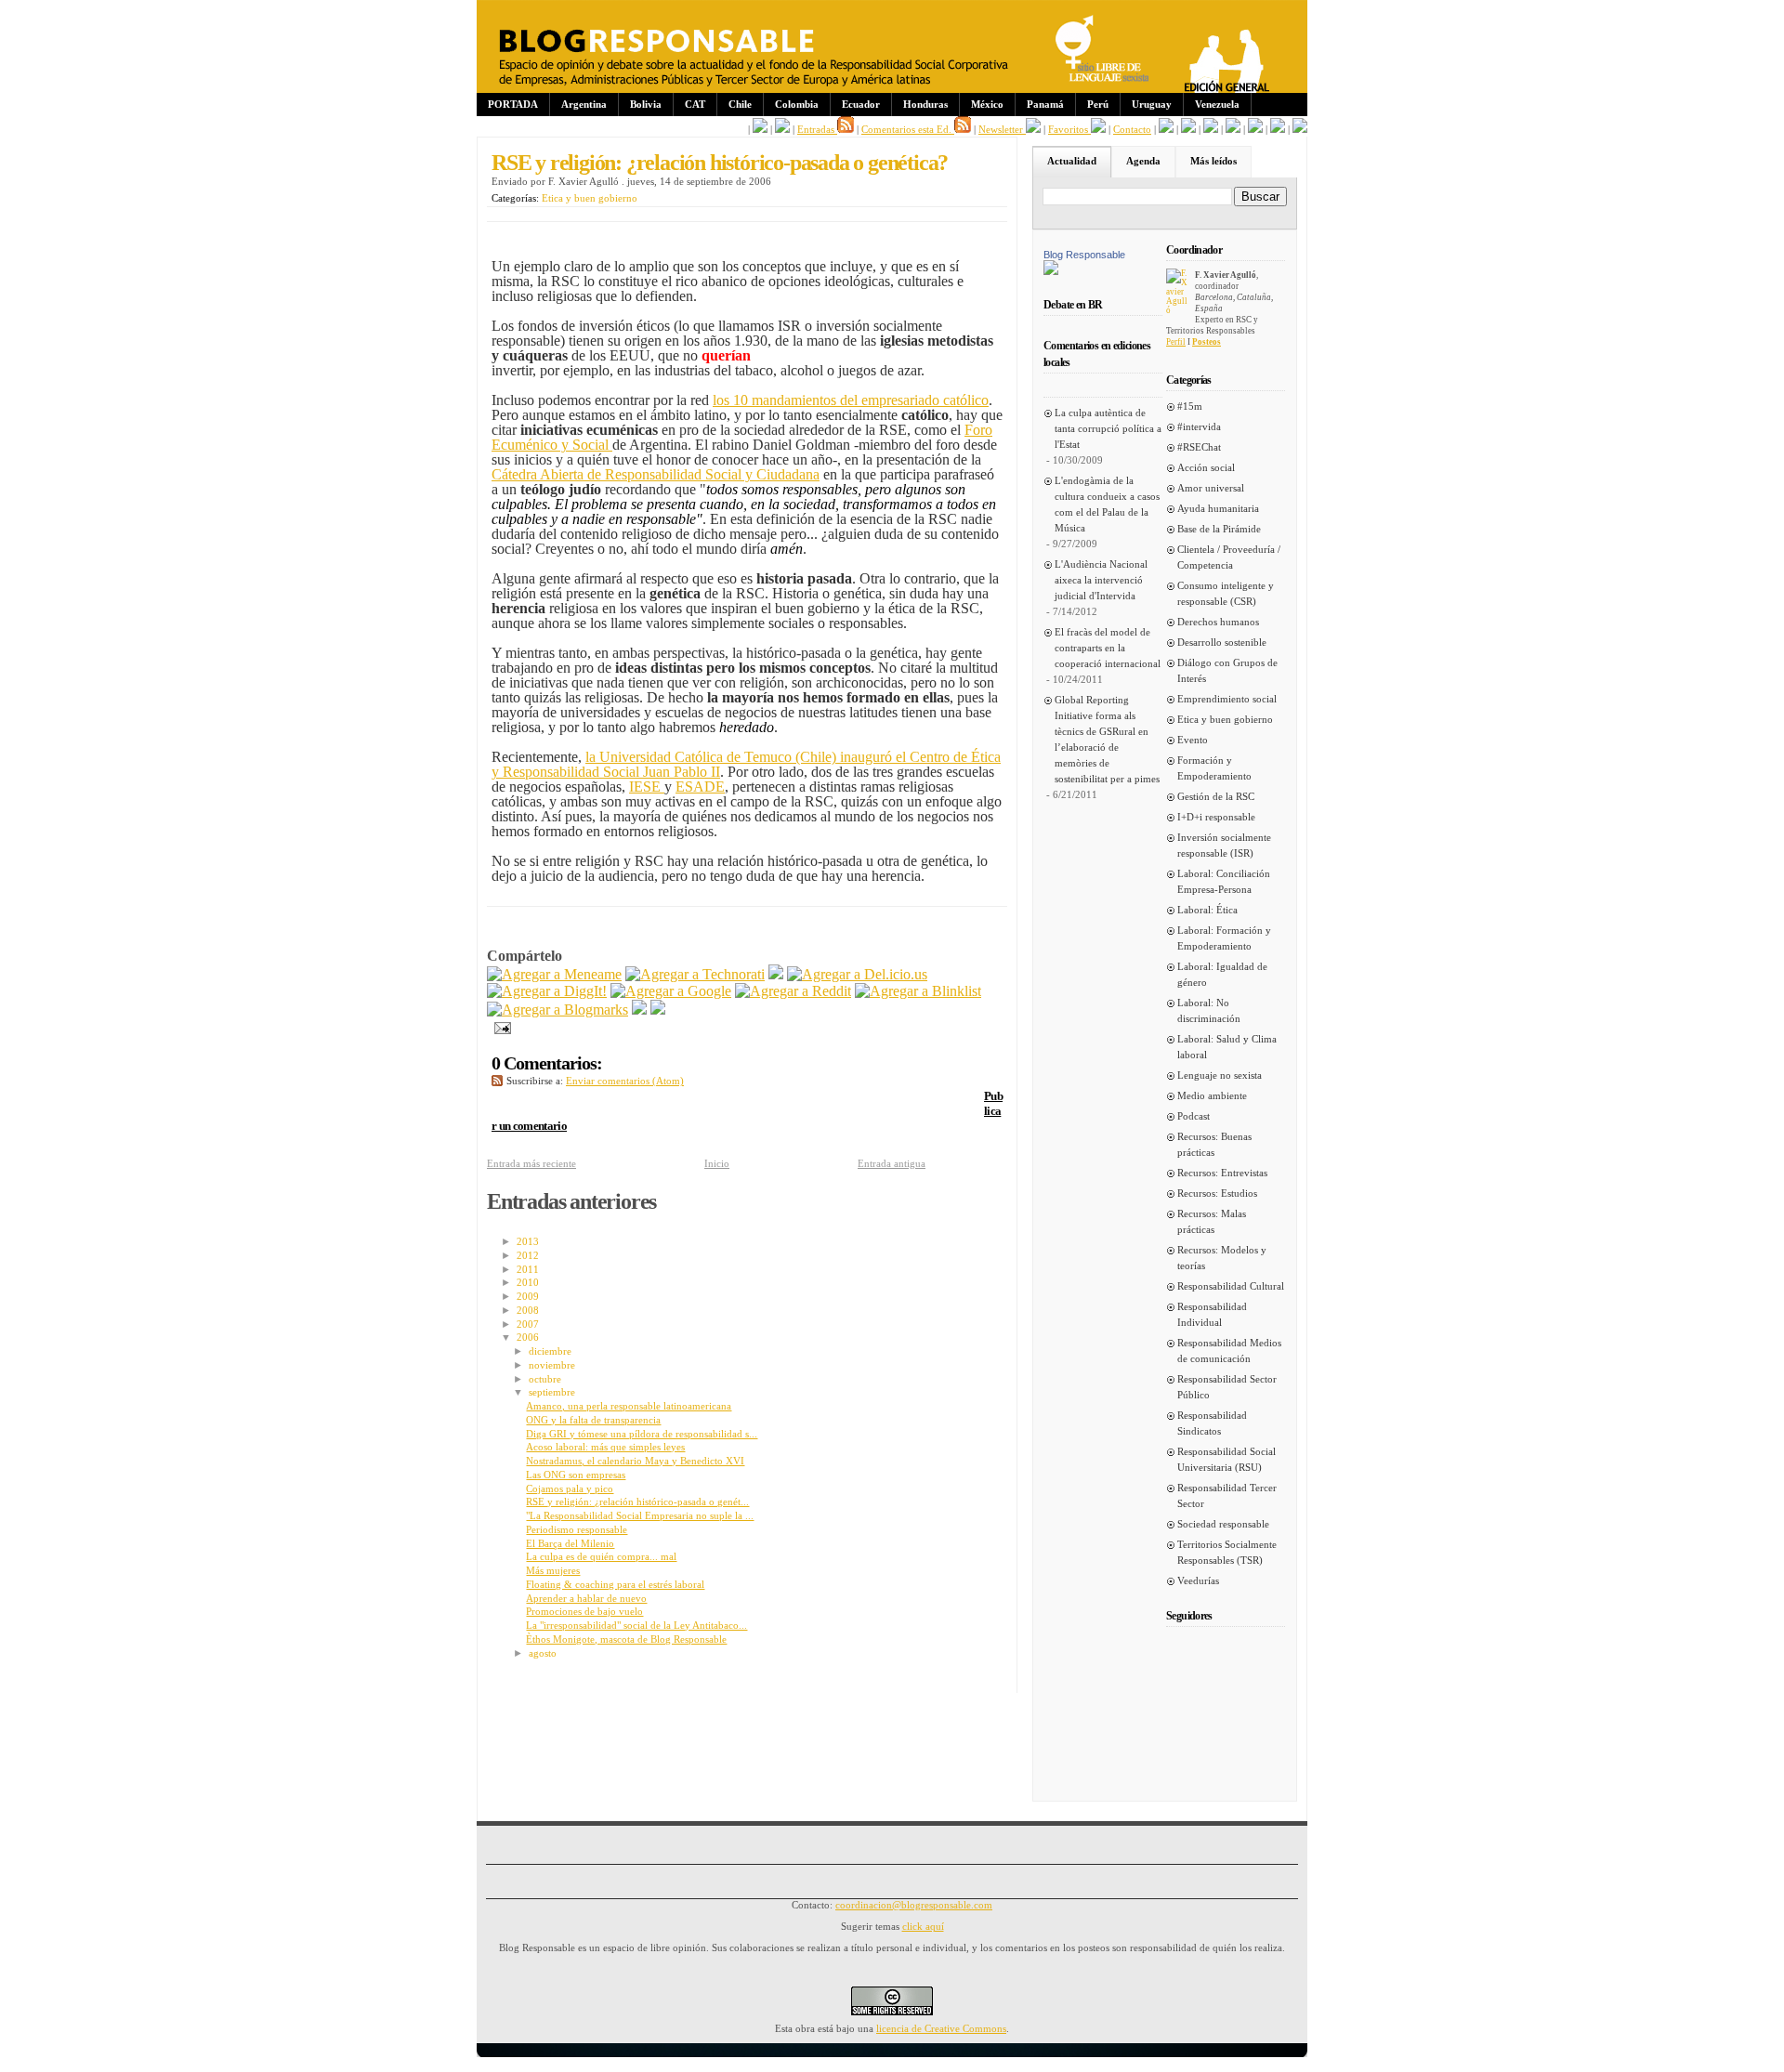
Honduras (925, 104)
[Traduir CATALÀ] (1278, 129)
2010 (528, 1282)
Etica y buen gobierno (590, 198)
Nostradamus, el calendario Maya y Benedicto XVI (635, 1461)
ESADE (700, 787)
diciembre (550, 1351)
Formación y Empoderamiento (1214, 768)
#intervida (1199, 426)
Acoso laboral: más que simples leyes (605, 1447)
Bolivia (646, 104)
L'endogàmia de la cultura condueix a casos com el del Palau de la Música (1107, 504)
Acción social (1206, 467)
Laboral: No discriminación (1209, 1010)
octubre (545, 1379)
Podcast (1194, 1116)
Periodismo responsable (577, 1529)
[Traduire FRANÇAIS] (1211, 129)
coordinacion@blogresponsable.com (914, 1905)
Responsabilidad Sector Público (1227, 1387)
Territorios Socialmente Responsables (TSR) (1227, 1552)
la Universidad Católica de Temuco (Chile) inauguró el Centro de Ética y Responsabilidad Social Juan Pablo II (746, 764)
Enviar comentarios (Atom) (625, 1081)
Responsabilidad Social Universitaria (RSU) (1226, 1459)
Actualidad (1072, 161)
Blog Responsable (1084, 255)
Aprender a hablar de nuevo (586, 1598)
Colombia (797, 104)
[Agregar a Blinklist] (918, 991)
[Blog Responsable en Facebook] (760, 129)
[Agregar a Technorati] (695, 974)
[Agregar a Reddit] (793, 991)
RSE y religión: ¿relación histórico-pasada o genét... (637, 1502)
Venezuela (1217, 104)
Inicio (717, 1163)
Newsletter (1002, 129)
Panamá (1045, 104)
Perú (1098, 104)
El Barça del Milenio (570, 1543)
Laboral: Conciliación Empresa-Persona (1224, 881)
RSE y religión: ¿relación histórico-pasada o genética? (720, 163)
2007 (528, 1324)
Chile (740, 104)
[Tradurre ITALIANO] (1300, 129)
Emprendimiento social (1227, 699)
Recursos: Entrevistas (1222, 1173)
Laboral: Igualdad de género (1222, 974)
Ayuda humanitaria (1218, 508)
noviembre (552, 1365)
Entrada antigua (892, 1163)
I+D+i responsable (1216, 817)
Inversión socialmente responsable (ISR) (1224, 845)
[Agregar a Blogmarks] (557, 1010)
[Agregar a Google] (671, 991)
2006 (528, 1337)
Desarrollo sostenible (1222, 642)
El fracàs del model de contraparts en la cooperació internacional (1108, 648)
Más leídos (1213, 161)
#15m (1190, 406)
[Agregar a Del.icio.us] (857, 974)
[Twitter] (658, 1010)
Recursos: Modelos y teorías (1222, 1258)
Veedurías (1198, 1580)
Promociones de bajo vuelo (584, 1611)
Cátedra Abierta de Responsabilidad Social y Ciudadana (656, 474)
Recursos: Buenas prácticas (1214, 1144)
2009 (528, 1296)
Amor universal (1211, 488)
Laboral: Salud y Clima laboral (1227, 1047)
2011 (528, 1269)
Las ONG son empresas (576, 1475)
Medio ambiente (1212, 1095)
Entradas (817, 129)
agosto (543, 1653)
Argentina (584, 104)
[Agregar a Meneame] (554, 974)
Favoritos (1069, 129)
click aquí (923, 1926)
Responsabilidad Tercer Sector (1227, 1495)
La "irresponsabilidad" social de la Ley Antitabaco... (636, 1625)
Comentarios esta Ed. (908, 129)
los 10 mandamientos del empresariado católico (851, 400)
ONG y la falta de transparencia (593, 1420)
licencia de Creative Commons (941, 2028)
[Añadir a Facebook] (639, 1010)
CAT (695, 104)
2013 (528, 1241)
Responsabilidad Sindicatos (1212, 1423)
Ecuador (861, 104)
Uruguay (1152, 104)
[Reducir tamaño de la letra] (1188, 129)
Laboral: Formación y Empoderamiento (1224, 938)
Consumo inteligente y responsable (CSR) (1226, 593)
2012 (528, 1255)
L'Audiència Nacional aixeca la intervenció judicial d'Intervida (1101, 580)
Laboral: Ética (1207, 910)
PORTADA (513, 104)
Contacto (1132, 129)
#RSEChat (1199, 447)
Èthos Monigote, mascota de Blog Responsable (626, 1639)
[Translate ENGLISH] (1233, 129)
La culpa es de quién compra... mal (601, 1556)
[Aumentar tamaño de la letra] (1166, 129)
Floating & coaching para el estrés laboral (615, 1584)
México (987, 104)
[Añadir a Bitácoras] (776, 974)
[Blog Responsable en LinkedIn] (782, 129)
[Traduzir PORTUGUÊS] (1255, 129)
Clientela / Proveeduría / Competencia (1229, 557)
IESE (647, 787)
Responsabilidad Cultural (1231, 1286)
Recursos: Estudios (1217, 1193)
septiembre (552, 1392)
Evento (1193, 740)
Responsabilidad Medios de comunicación (1229, 1351)
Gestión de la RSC (1216, 796)
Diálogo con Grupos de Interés (1227, 670)
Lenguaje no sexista (1220, 1075)
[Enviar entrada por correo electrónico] (499, 1026)
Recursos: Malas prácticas (1212, 1221)
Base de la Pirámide (1219, 529)
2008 (528, 1310)
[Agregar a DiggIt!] (547, 991)
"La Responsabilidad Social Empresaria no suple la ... (640, 1515)
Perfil (1176, 342)
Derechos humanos (1218, 622)
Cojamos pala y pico (570, 1488)
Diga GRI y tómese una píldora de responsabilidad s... (642, 1434)
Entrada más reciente (531, 1163)
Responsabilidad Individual (1212, 1314)
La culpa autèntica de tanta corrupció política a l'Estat (1108, 428)
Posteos (1207, 342)
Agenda (1143, 161)
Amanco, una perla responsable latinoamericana (629, 1406)
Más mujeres (553, 1570)
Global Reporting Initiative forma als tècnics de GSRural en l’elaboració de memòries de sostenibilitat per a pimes (1107, 739)
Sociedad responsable (1223, 1524)
